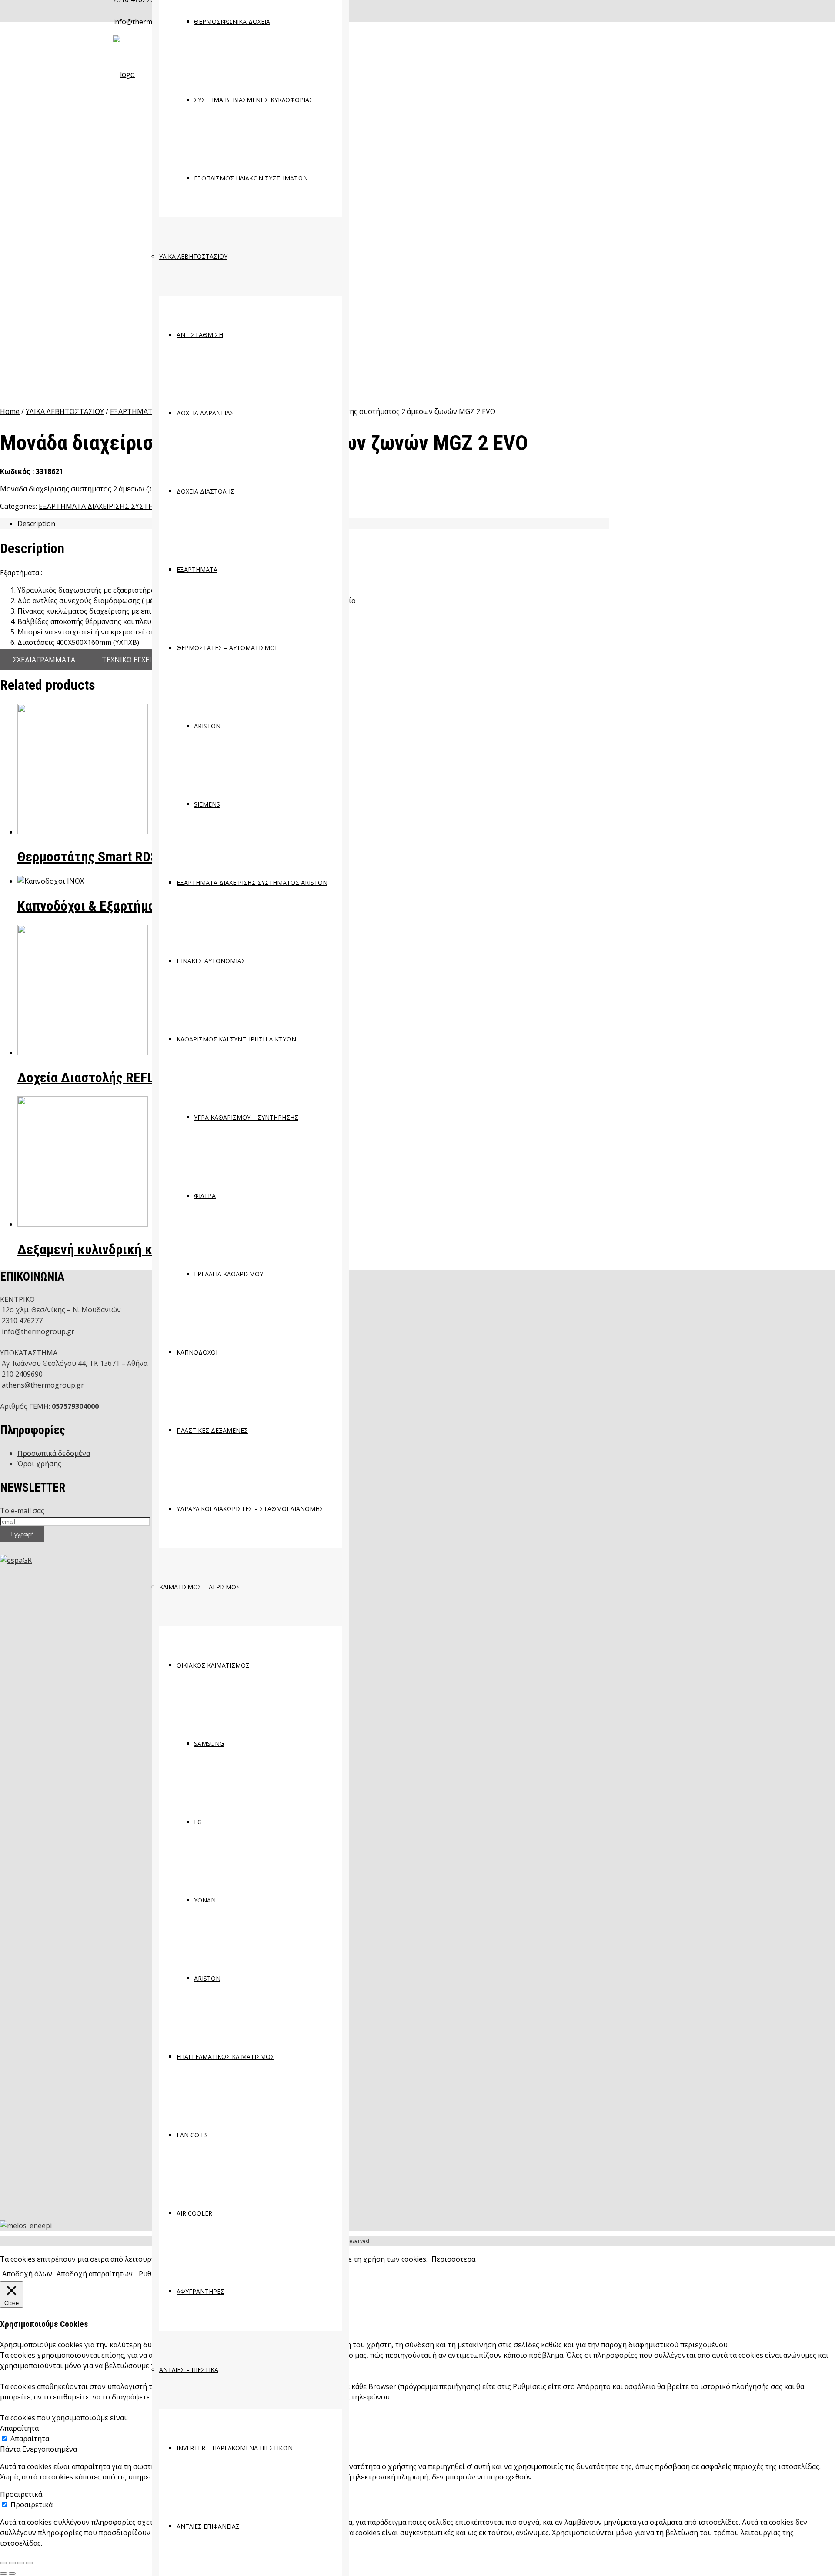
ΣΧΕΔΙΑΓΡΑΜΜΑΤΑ (45, 660)
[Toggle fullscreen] (21, 2563)
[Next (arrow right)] (12, 2573)
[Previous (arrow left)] (3, 2573)
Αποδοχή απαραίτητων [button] (95, 2274)
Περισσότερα (453, 2259)
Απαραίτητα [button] (19, 2428)
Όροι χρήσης (39, 1464)
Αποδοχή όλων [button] (27, 2274)
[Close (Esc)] (3, 2563)
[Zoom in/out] (30, 2563)
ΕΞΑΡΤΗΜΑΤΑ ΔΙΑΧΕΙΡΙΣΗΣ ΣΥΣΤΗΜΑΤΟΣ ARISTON (125, 506)
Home (10, 411)
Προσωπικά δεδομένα (54, 1453)
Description (36, 524)
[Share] (12, 2563)
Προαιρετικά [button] (21, 2494)
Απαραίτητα (30, 2439)
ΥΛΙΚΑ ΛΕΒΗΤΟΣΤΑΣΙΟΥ (65, 411)
